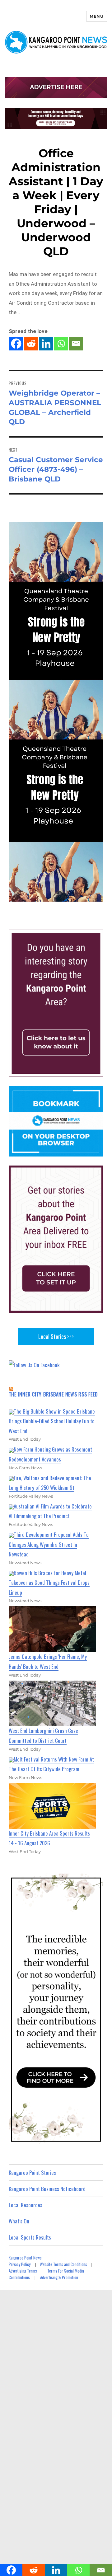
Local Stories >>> (56, 1336)
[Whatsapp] (61, 344)
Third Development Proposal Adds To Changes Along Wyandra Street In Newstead (49, 1544)
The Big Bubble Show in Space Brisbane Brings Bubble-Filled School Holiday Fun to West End (52, 1421)
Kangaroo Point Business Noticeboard (47, 2189)
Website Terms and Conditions (63, 2264)
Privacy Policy (20, 2264)
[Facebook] (16, 344)
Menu (96, 16)
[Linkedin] (46, 344)
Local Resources (26, 2205)
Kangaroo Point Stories (32, 2172)
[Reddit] (31, 344)
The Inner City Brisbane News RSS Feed (53, 1394)
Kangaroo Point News (25, 2258)
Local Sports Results (30, 2237)
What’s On (19, 2221)
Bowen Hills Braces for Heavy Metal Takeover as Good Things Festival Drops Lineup (49, 1583)
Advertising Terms (23, 2271)
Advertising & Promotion (59, 2277)
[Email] (76, 344)
